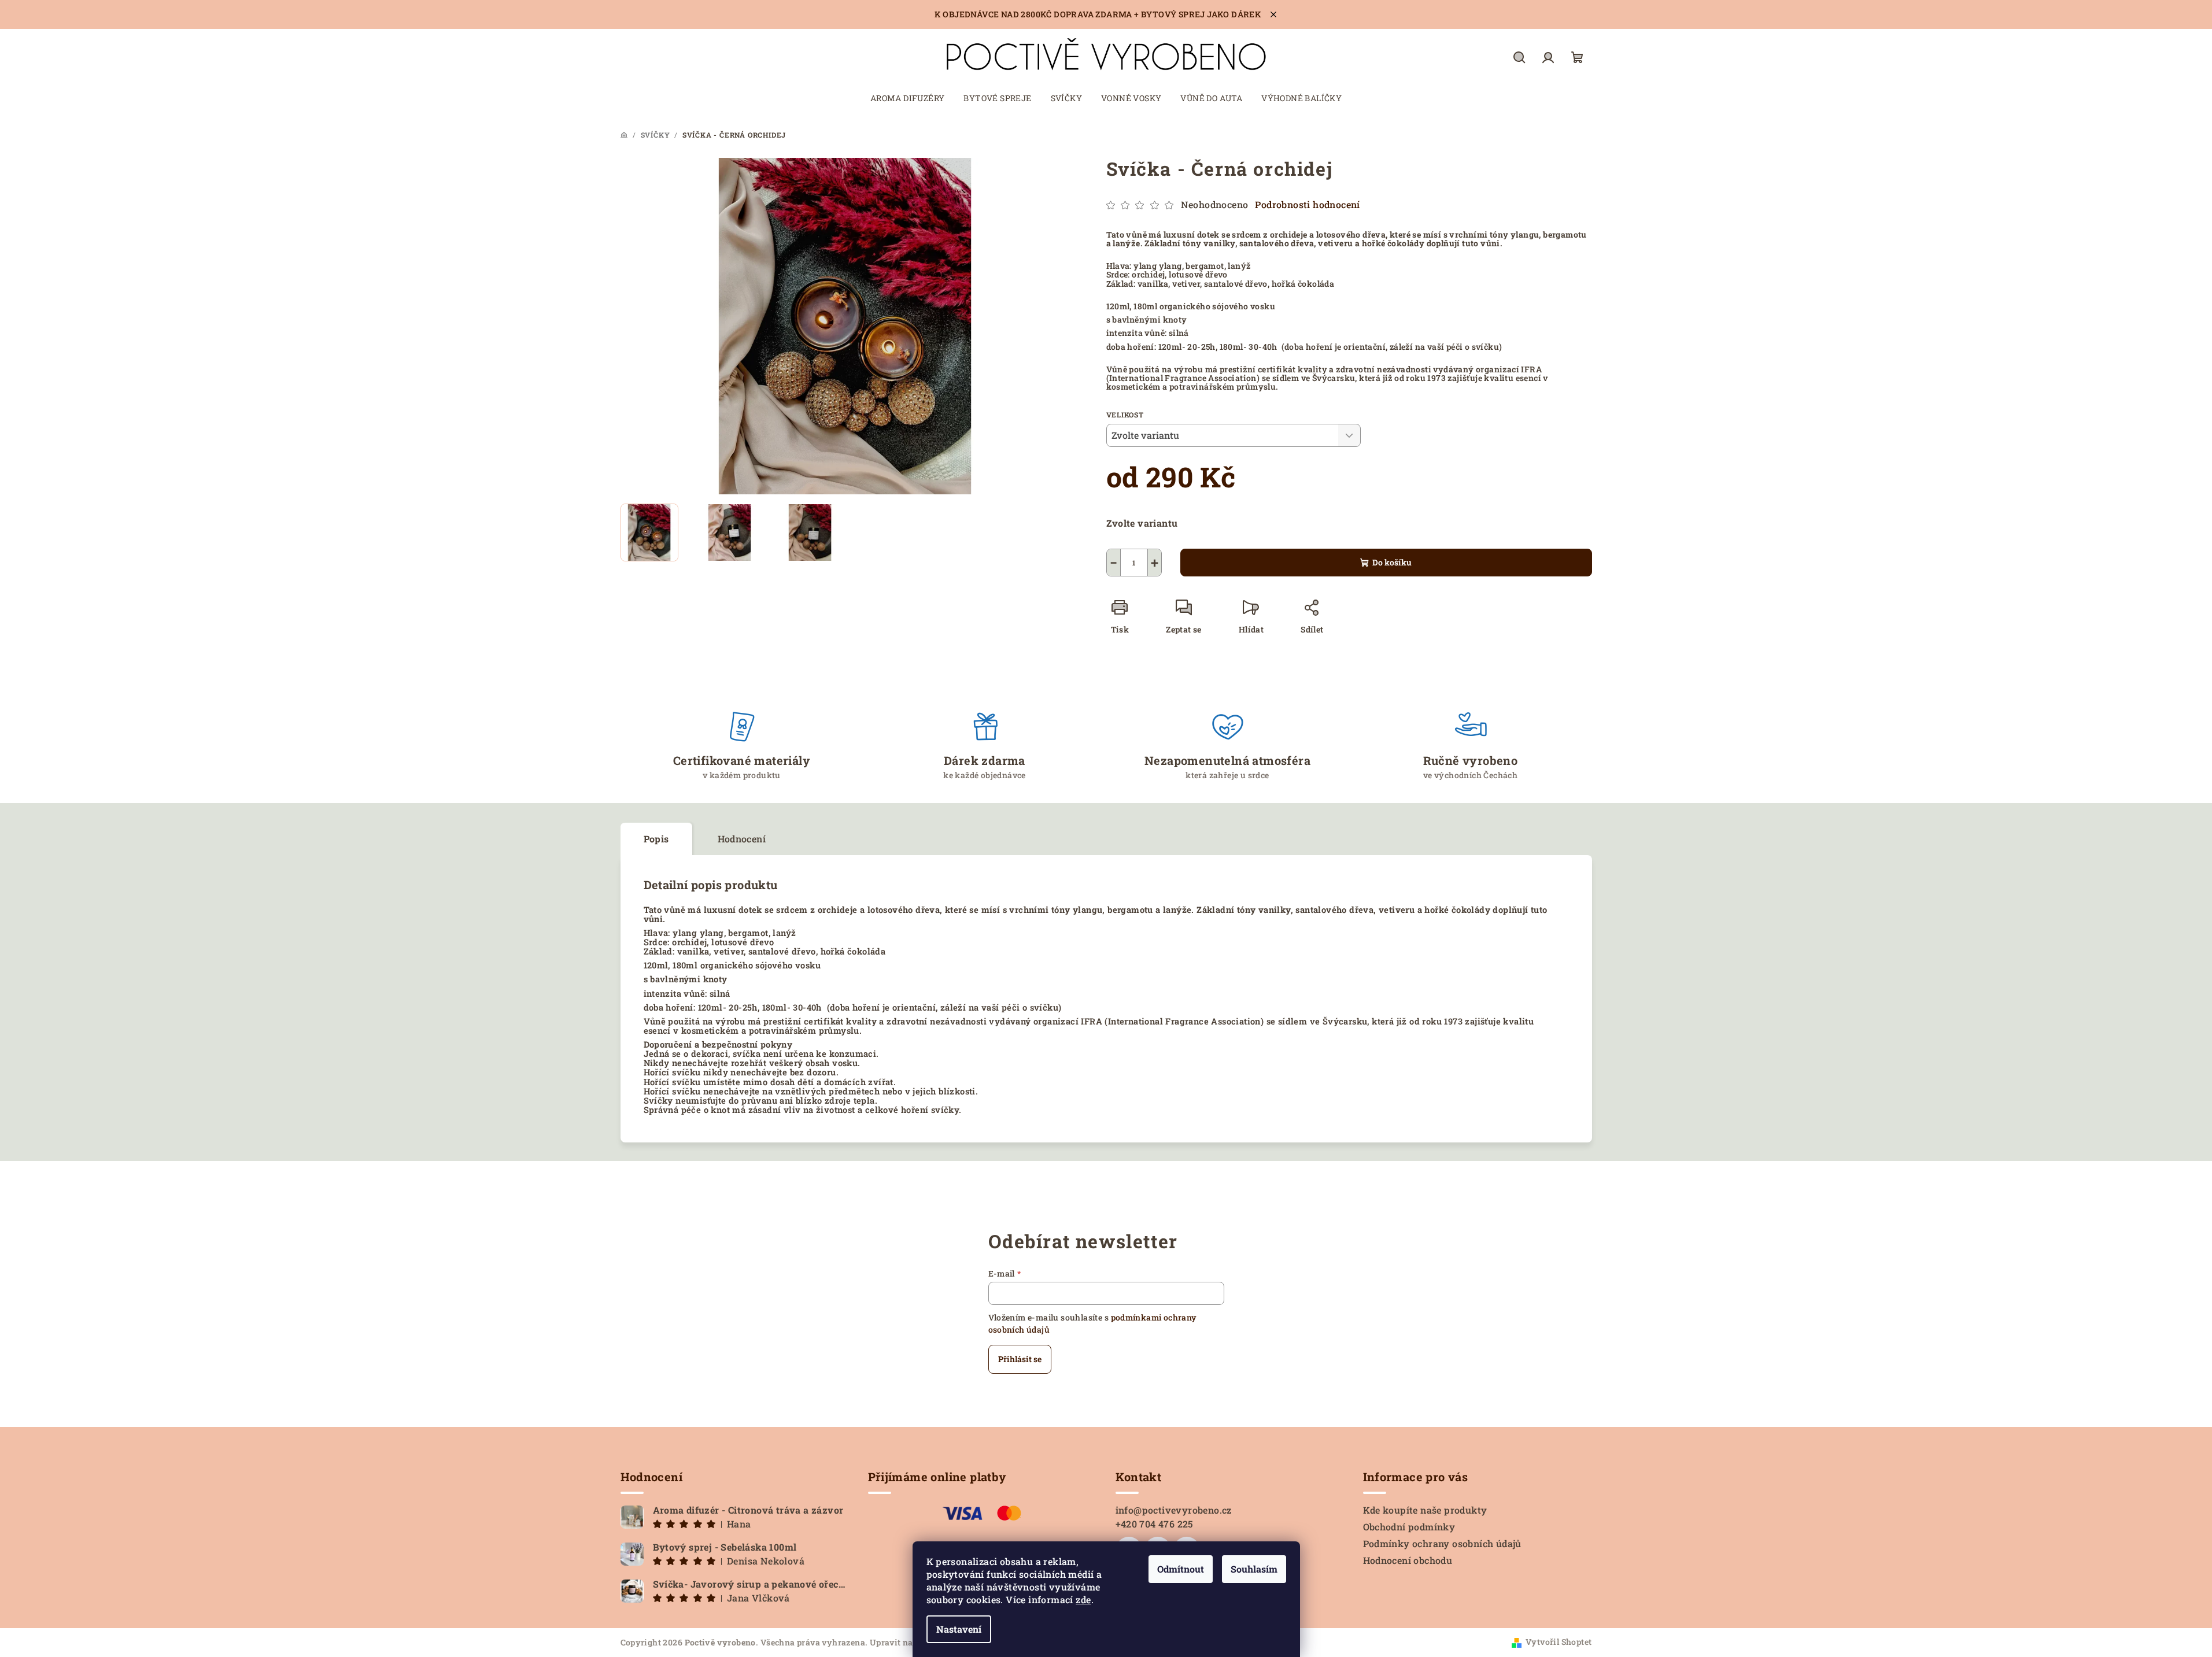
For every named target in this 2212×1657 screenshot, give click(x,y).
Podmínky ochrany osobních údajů (1442, 1543)
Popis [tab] (656, 839)
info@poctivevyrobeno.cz (1174, 1510)
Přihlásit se (1020, 1359)
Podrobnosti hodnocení (1307, 204)
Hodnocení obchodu (1408, 1560)
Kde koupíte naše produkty (1425, 1510)
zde (1083, 1599)
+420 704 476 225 (1155, 1524)
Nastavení (959, 1629)
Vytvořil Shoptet (1559, 1642)
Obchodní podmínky (1409, 1527)
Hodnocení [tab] (742, 839)
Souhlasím (1254, 1569)
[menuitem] (908, 98)
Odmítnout (1181, 1569)
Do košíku (1392, 562)
